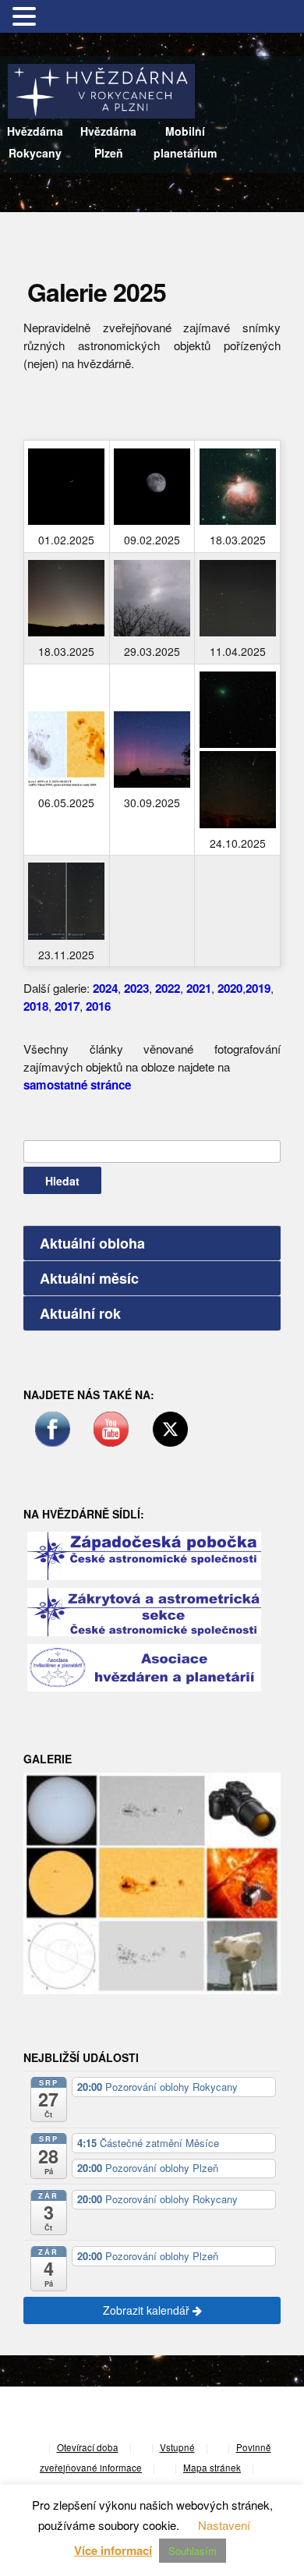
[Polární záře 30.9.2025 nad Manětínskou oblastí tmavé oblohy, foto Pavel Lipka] (152, 749)
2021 (199, 988)
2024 (105, 988)
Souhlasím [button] (193, 2551)
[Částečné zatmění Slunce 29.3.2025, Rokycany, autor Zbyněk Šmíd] (152, 598)
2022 (168, 988)
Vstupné (177, 2447)
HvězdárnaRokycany (35, 142)
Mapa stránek (212, 2468)
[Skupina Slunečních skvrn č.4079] (66, 749)
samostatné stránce (77, 1085)
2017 (67, 1006)
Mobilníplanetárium (185, 142)
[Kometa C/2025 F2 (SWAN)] (238, 598)
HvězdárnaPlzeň (108, 142)
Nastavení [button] (224, 2525)
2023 (136, 988)
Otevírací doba (88, 2447)
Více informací (113, 2550)
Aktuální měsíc (89, 1278)
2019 (258, 988)
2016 (98, 1006)
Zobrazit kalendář (148, 2310)
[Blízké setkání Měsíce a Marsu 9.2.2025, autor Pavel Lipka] (152, 487)
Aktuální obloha (92, 1243)
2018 (36, 1006)
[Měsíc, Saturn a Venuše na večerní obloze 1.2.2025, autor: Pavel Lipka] (66, 487)
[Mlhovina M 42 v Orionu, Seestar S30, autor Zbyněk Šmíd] (238, 487)
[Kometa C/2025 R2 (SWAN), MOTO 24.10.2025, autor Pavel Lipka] (238, 710)
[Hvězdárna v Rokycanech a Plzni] (101, 89)
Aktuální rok (80, 1313)
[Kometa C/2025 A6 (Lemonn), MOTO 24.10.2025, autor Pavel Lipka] (238, 789)
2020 (230, 988)
